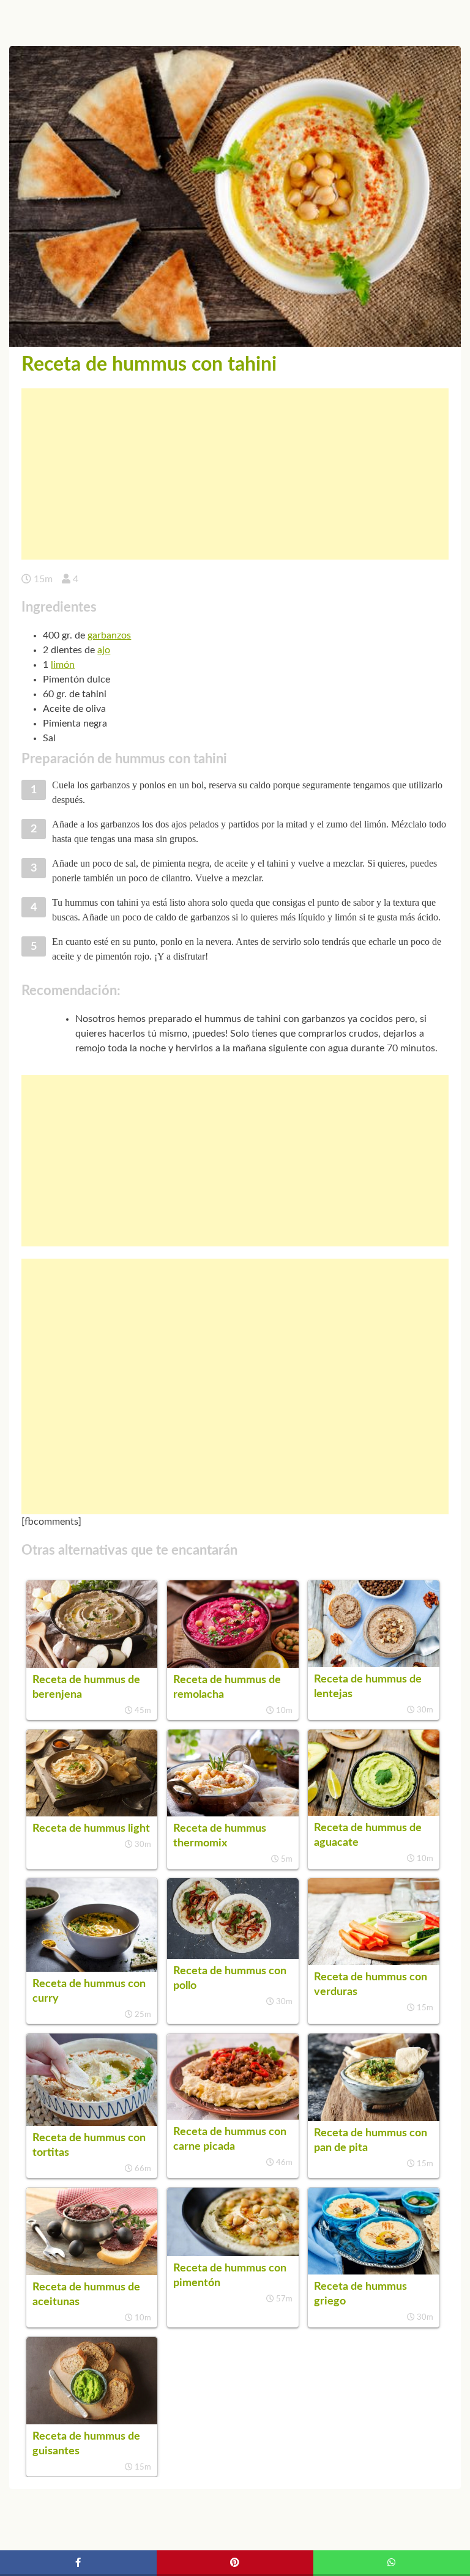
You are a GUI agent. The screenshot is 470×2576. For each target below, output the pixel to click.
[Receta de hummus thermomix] (233, 1813)
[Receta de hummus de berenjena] (92, 1665)
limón (63, 665)
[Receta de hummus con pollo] (233, 1956)
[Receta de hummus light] (92, 1813)
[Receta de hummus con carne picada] (233, 2117)
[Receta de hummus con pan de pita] (373, 2118)
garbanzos (109, 635)
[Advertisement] (235, 474)
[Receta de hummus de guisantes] (92, 2421)
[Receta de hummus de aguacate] (373, 1813)
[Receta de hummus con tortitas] (92, 2123)
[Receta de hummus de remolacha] (233, 1665)
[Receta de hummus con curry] (92, 1969)
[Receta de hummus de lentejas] (373, 1664)
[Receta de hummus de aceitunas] (92, 2272)
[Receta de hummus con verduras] (373, 1962)
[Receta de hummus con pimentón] (233, 2253)
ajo (104, 650)
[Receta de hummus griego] (373, 2271)
